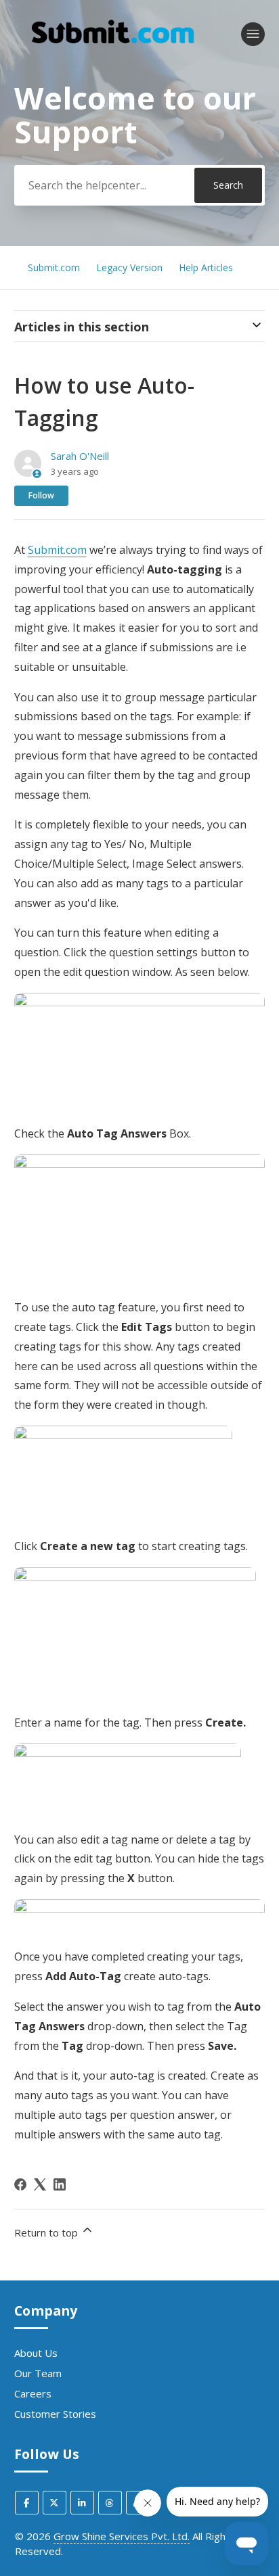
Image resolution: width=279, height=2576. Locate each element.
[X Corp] (40, 2184)
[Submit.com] (113, 57)
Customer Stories (55, 2414)
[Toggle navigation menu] (253, 34)
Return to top (47, 2232)
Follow (41, 495)
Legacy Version (131, 267)
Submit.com (54, 267)
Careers (33, 2393)
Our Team (38, 2373)
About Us (36, 2353)
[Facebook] (20, 2184)
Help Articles (206, 267)
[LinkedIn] (60, 2184)
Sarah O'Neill (80, 456)
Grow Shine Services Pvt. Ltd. (122, 2536)
